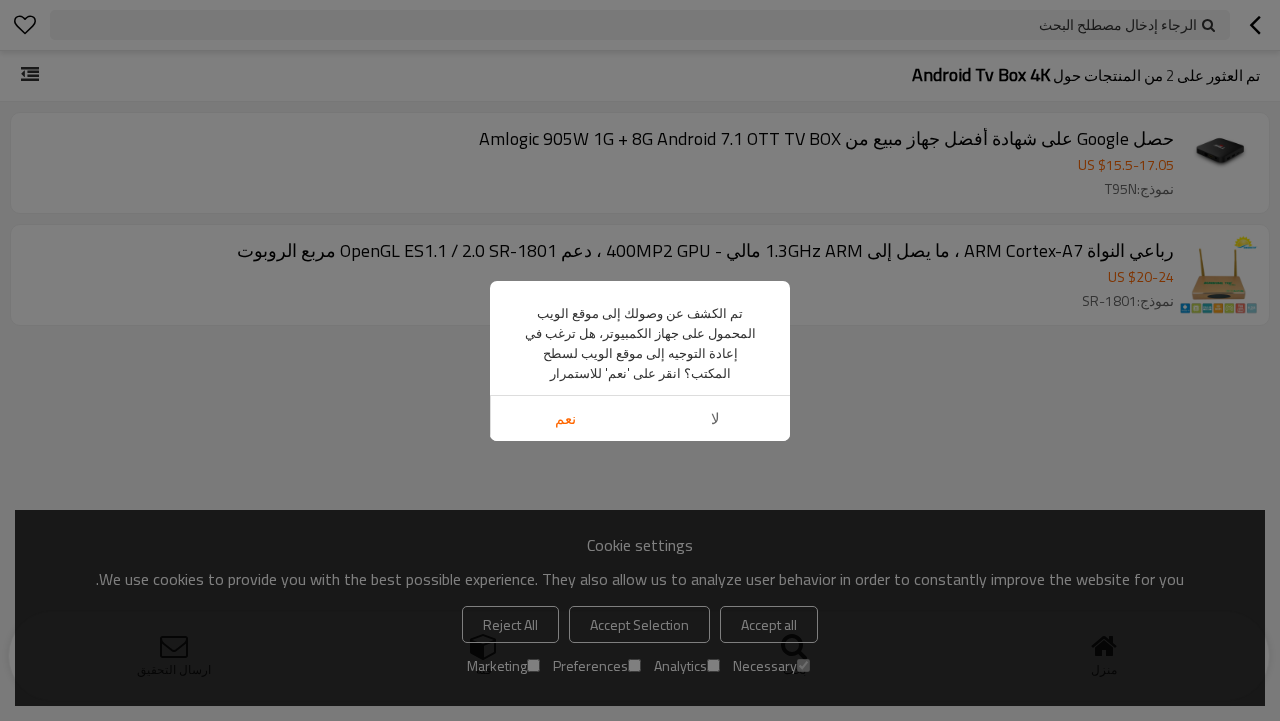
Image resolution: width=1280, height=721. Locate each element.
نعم (565, 418)
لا (715, 418)
